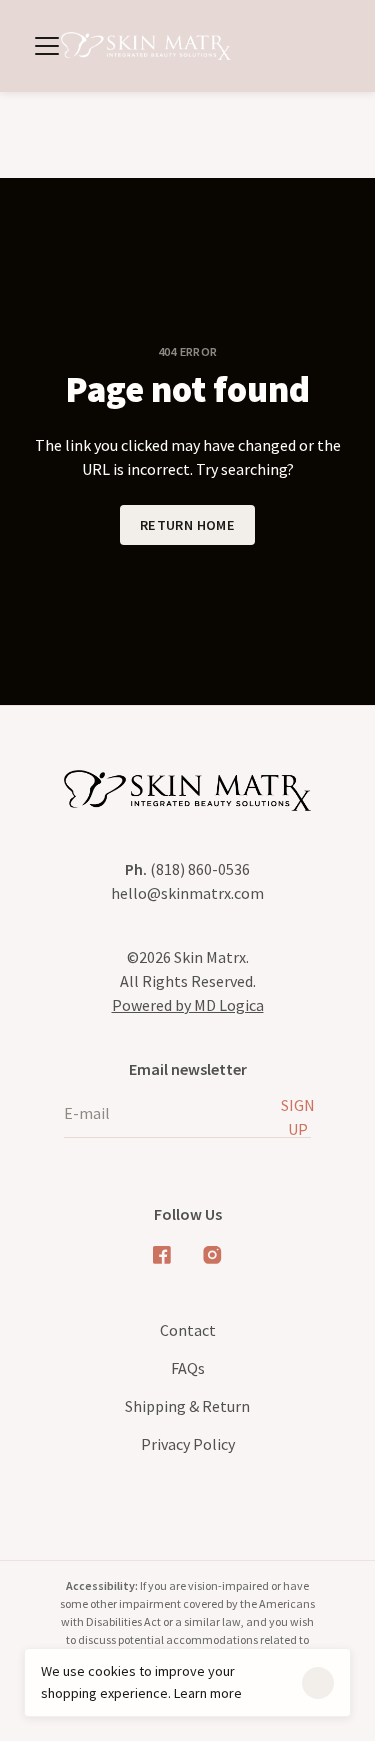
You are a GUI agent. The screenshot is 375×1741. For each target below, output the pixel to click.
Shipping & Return (187, 1406)
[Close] (318, 1683)
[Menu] (46, 46)
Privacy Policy (188, 1444)
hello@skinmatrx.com (187, 893)
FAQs (188, 1368)
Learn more (208, 1693)
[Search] (267, 46)
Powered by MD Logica (188, 1005)
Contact (188, 1330)
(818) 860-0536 (187, 869)
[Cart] (331, 46)
